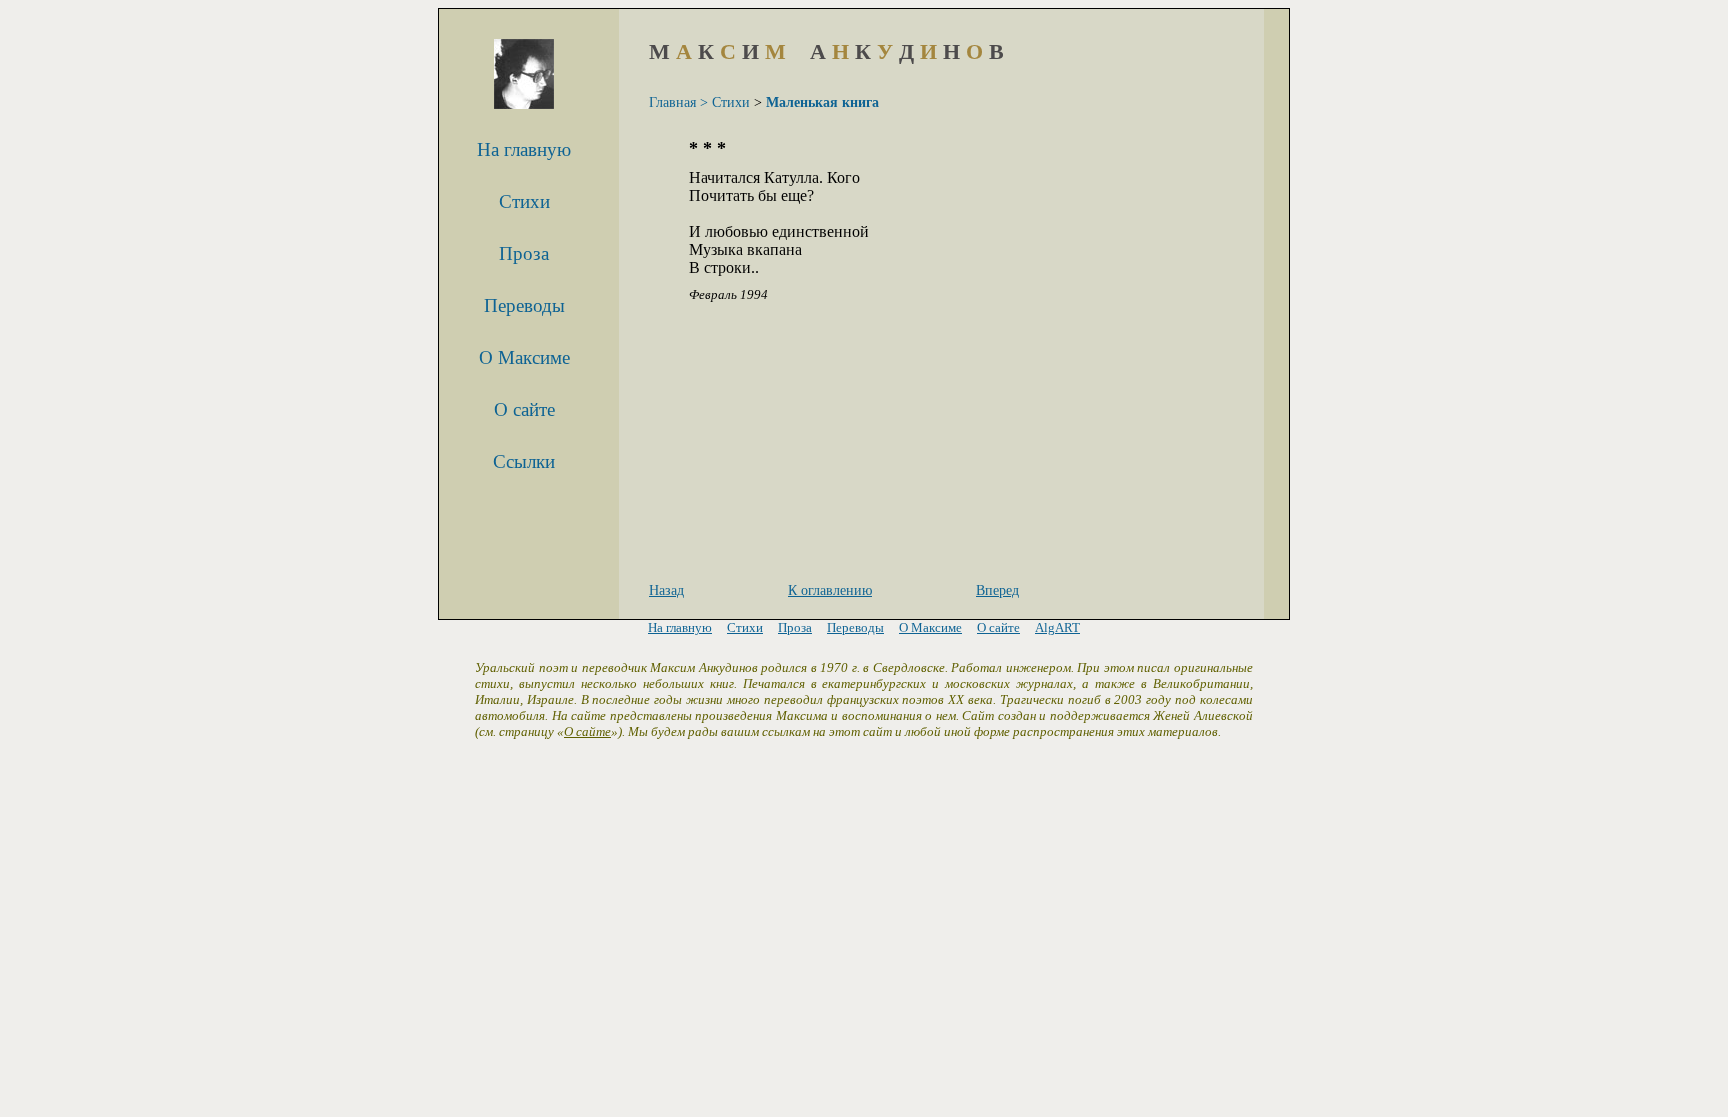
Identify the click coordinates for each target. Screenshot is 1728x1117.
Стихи (524, 201)
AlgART (1057, 627)
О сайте (524, 409)
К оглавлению (830, 590)
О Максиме (524, 357)
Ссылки (524, 461)
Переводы (524, 305)
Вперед (997, 590)
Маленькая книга (822, 102)
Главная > (678, 102)
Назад (666, 590)
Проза (524, 253)
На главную (524, 149)
